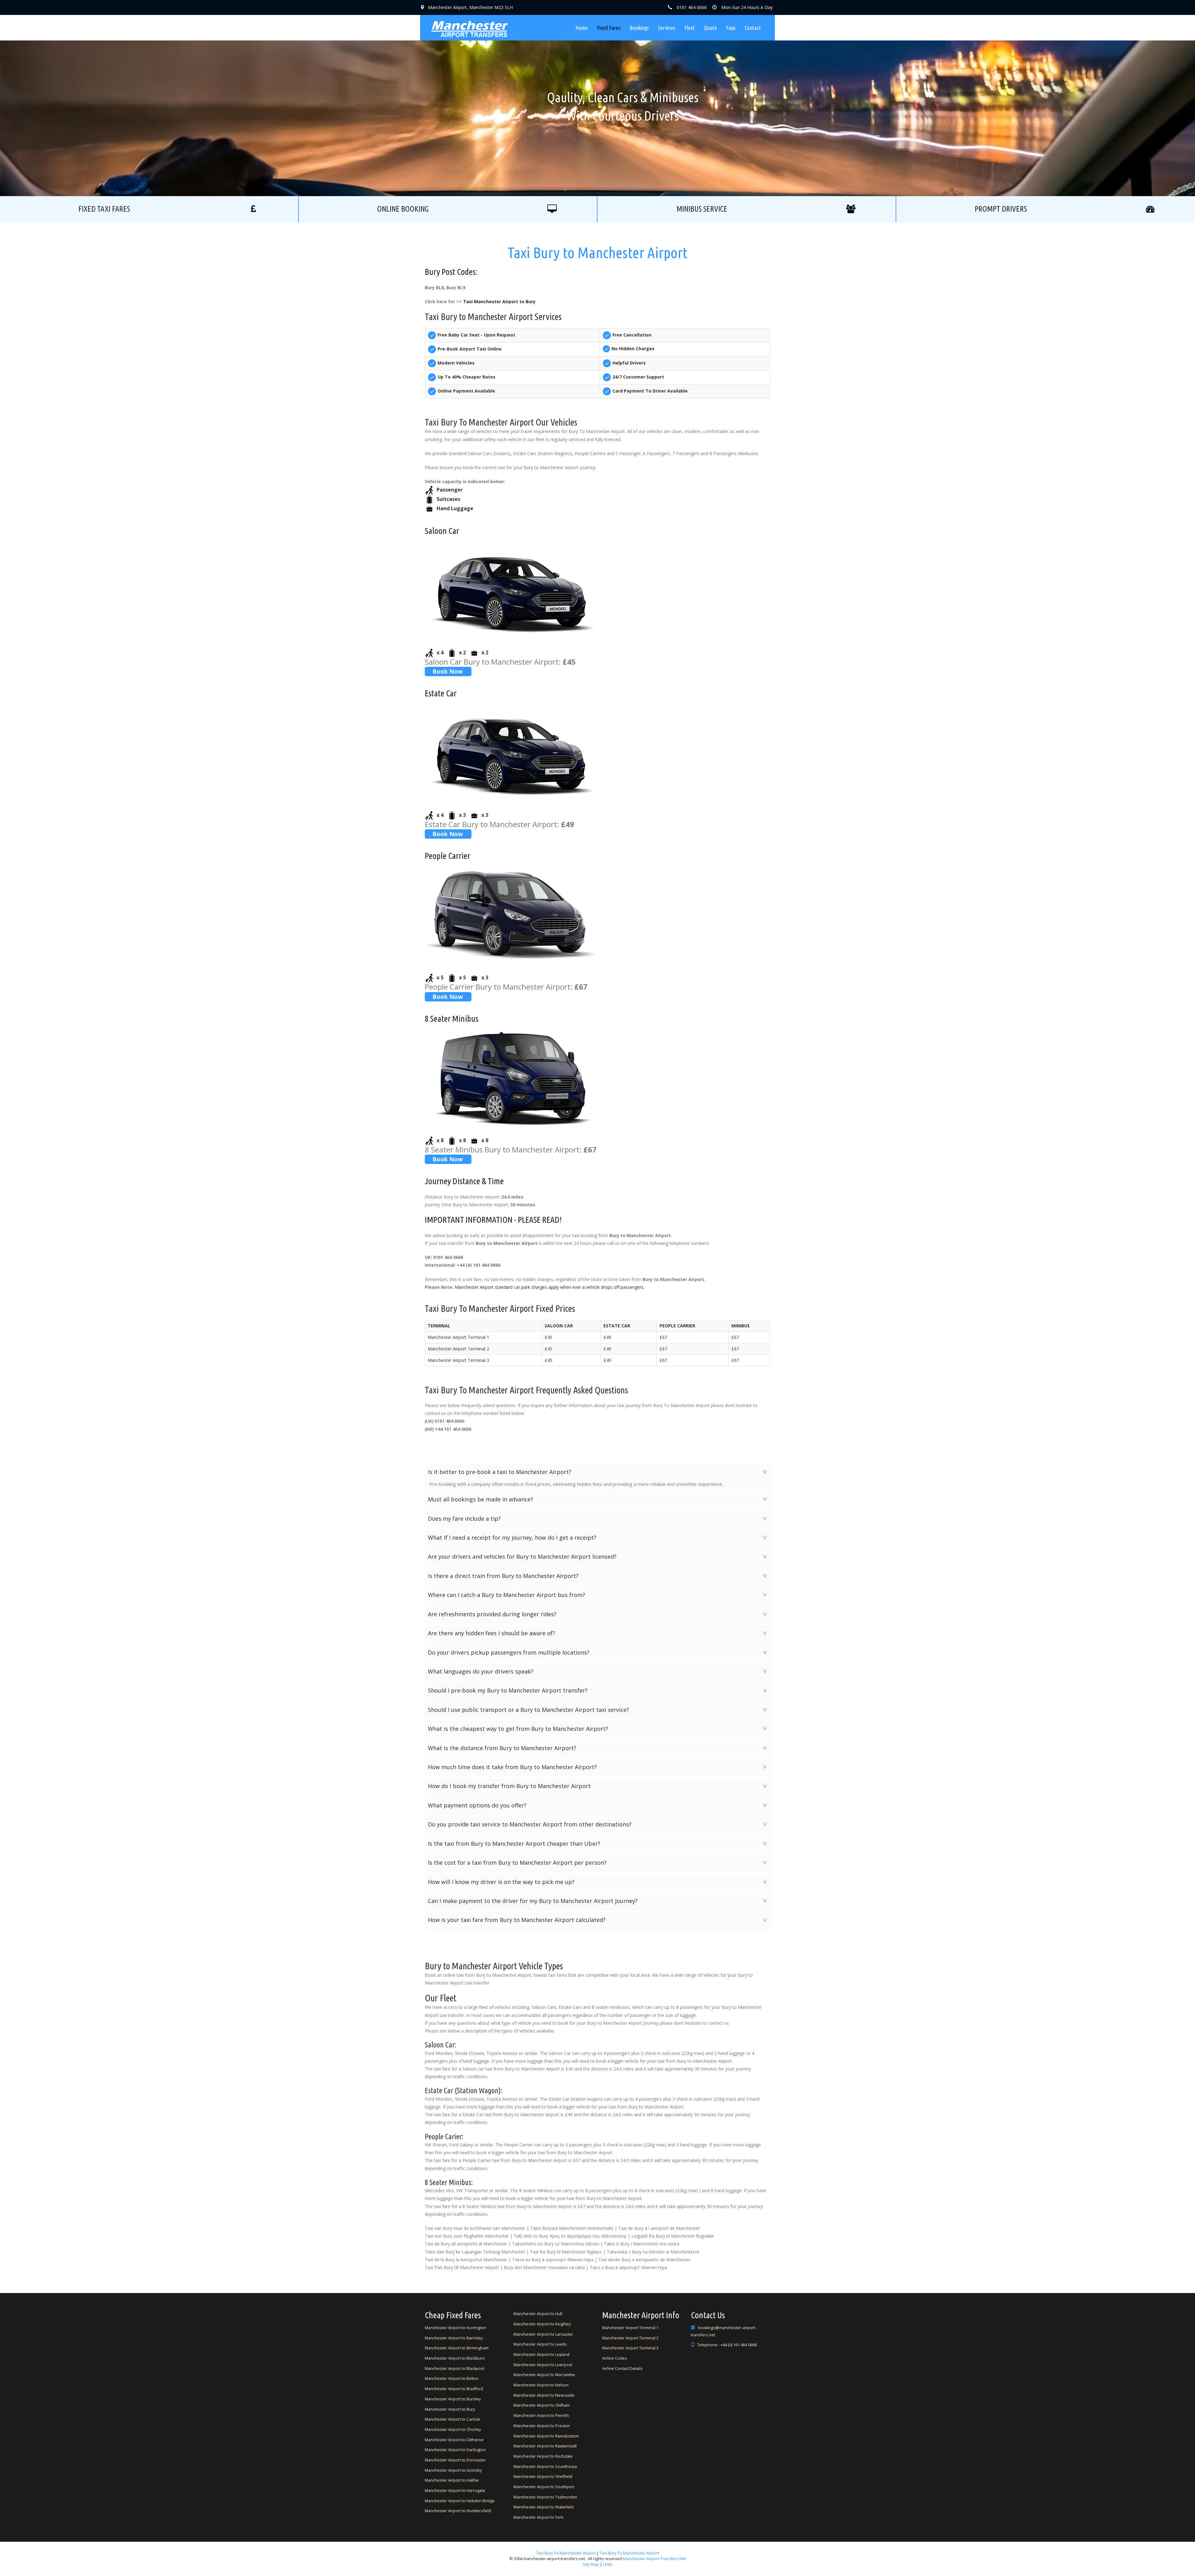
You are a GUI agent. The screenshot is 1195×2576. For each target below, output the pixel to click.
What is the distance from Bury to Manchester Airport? (598, 1748)
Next (716, 98)
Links (607, 2564)
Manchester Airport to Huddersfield (458, 2511)
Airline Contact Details (622, 2369)
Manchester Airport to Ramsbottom (546, 2436)
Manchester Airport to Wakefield (544, 2507)
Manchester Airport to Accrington (455, 2328)
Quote (710, 28)
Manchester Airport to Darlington (455, 2450)
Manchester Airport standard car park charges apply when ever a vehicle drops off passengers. (550, 1287)
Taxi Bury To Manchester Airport (566, 2553)
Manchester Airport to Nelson (541, 2385)
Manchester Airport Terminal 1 (630, 2328)
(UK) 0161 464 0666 (445, 1421)
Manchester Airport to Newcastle (544, 2395)
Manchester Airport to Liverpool (543, 2365)
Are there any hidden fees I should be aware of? (598, 1633)
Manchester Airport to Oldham (542, 2405)
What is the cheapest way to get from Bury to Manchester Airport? (598, 1729)
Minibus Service (702, 209)
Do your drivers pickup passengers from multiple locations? (598, 1652)
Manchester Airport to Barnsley (454, 2338)
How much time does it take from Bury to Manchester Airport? (598, 1767)
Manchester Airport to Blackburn (455, 2358)
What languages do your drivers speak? (598, 1671)
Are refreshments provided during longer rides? (598, 1614)
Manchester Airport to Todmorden (545, 2497)
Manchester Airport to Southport (544, 2487)
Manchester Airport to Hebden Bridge (460, 2501)
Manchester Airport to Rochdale (543, 2456)
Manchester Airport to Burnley (453, 2399)
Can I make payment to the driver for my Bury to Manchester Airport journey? (598, 1901)
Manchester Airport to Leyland (541, 2355)
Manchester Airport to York (538, 2517)
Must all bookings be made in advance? (598, 1499)
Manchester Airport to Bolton (452, 2378)
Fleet (690, 28)
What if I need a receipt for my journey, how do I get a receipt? (598, 1538)
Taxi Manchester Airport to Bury (499, 301)
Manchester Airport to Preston (542, 2426)
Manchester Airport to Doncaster (455, 2460)
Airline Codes (615, 2358)
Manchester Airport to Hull (538, 2314)
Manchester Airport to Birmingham (457, 2348)
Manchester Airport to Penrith (541, 2416)
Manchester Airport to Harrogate (455, 2491)
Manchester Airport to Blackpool (455, 2369)
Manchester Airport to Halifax (452, 2480)
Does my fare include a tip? (598, 1519)
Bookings (639, 28)
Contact (753, 28)
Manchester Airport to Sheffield (543, 2477)
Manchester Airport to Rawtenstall (545, 2446)
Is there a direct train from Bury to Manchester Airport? (598, 1576)
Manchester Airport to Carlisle (452, 2419)
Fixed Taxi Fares (104, 209)
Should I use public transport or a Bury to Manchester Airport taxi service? (598, 1710)
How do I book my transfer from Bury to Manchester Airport (598, 1786)
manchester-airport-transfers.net (654, 2559)
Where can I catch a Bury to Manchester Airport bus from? (598, 1595)
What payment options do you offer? (598, 1805)
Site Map (591, 2564)
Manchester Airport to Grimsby (453, 2470)
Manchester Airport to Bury (450, 2409)
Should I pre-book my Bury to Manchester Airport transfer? (598, 1690)
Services (667, 28)
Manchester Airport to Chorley (453, 2430)
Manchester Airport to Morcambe (544, 2375)
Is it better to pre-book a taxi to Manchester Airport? (598, 1472)
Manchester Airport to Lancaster (543, 2334)
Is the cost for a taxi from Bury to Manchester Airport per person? (598, 1863)
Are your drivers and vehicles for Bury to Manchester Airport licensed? (598, 1556)
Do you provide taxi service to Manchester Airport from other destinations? (598, 1824)
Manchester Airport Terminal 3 (630, 2348)
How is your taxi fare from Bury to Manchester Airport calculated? (598, 1920)
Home (582, 28)
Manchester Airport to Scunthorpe (545, 2467)
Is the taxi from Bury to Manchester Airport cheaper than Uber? (598, 1844)
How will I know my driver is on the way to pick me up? (598, 1882)
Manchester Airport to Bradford (454, 2389)
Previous (479, 98)
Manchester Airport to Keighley (542, 2324)
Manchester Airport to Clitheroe (454, 2440)
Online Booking (403, 209)
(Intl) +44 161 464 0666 (448, 1429)
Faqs (731, 28)
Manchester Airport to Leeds (540, 2344)
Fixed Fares (609, 28)
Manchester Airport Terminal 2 (630, 2338)
